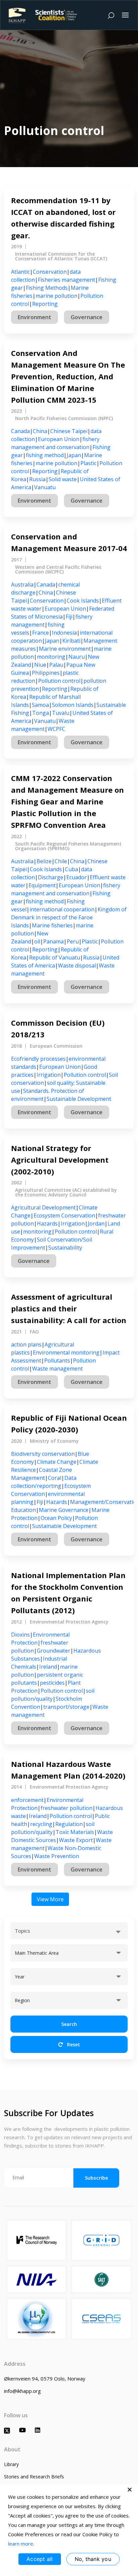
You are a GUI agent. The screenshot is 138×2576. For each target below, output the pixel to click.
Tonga (41, 713)
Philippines (46, 673)
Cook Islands (83, 601)
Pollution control (59, 681)
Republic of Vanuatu (55, 957)
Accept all (40, 2559)
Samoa (40, 705)
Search (69, 2024)
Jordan (96, 1223)
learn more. (21, 2544)
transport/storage (66, 1707)
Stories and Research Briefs (34, 2477)
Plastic (88, 463)
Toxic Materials (75, 1832)
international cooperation (62, 909)
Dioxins (20, 1635)
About (12, 2449)
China (40, 431)
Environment (34, 317)
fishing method (45, 455)
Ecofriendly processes (38, 1059)
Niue (40, 665)
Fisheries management (66, 280)
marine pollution (56, 296)
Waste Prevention (57, 1856)
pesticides (52, 1683)
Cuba (72, 869)
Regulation (69, 1824)
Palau (56, 665)
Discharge (51, 877)
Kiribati (71, 641)
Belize (44, 861)
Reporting (45, 304)
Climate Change (57, 1462)
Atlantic (20, 272)
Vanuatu (45, 487)
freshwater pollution (66, 1808)
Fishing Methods (47, 288)
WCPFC (56, 729)
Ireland (48, 1667)
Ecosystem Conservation (64, 1215)
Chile (61, 861)
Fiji (69, 617)
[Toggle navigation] (125, 15)
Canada (20, 431)
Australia (22, 585)
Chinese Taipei (69, 431)
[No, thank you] (130, 2489)
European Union (59, 439)
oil (37, 941)
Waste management (57, 1369)
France (41, 633)
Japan (74, 455)
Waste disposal (77, 965)
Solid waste (63, 479)
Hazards (47, 1223)
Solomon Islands (73, 705)
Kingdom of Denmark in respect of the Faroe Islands (69, 917)
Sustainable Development (79, 1099)
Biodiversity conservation (43, 1454)
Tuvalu (61, 713)
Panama (53, 941)
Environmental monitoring (66, 1353)
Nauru (77, 657)
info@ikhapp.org (22, 2391)
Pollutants (57, 1361)
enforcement (27, 1800)
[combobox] (69, 1931)
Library (11, 2464)
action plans (26, 1344)
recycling (41, 1824)
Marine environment (65, 649)
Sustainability (65, 1248)
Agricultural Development (43, 1207)
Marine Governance (64, 1510)
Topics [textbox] (22, 1931)
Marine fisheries (52, 925)
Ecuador (77, 877)
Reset (73, 2044)
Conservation (50, 272)
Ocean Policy (56, 1518)
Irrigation (49, 1075)
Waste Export (76, 1840)
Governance (87, 317)
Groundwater (54, 1651)
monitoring (51, 657)
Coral (55, 1478)
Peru (73, 941)
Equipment (42, 885)
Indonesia (64, 633)
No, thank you (93, 2559)
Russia (37, 479)
